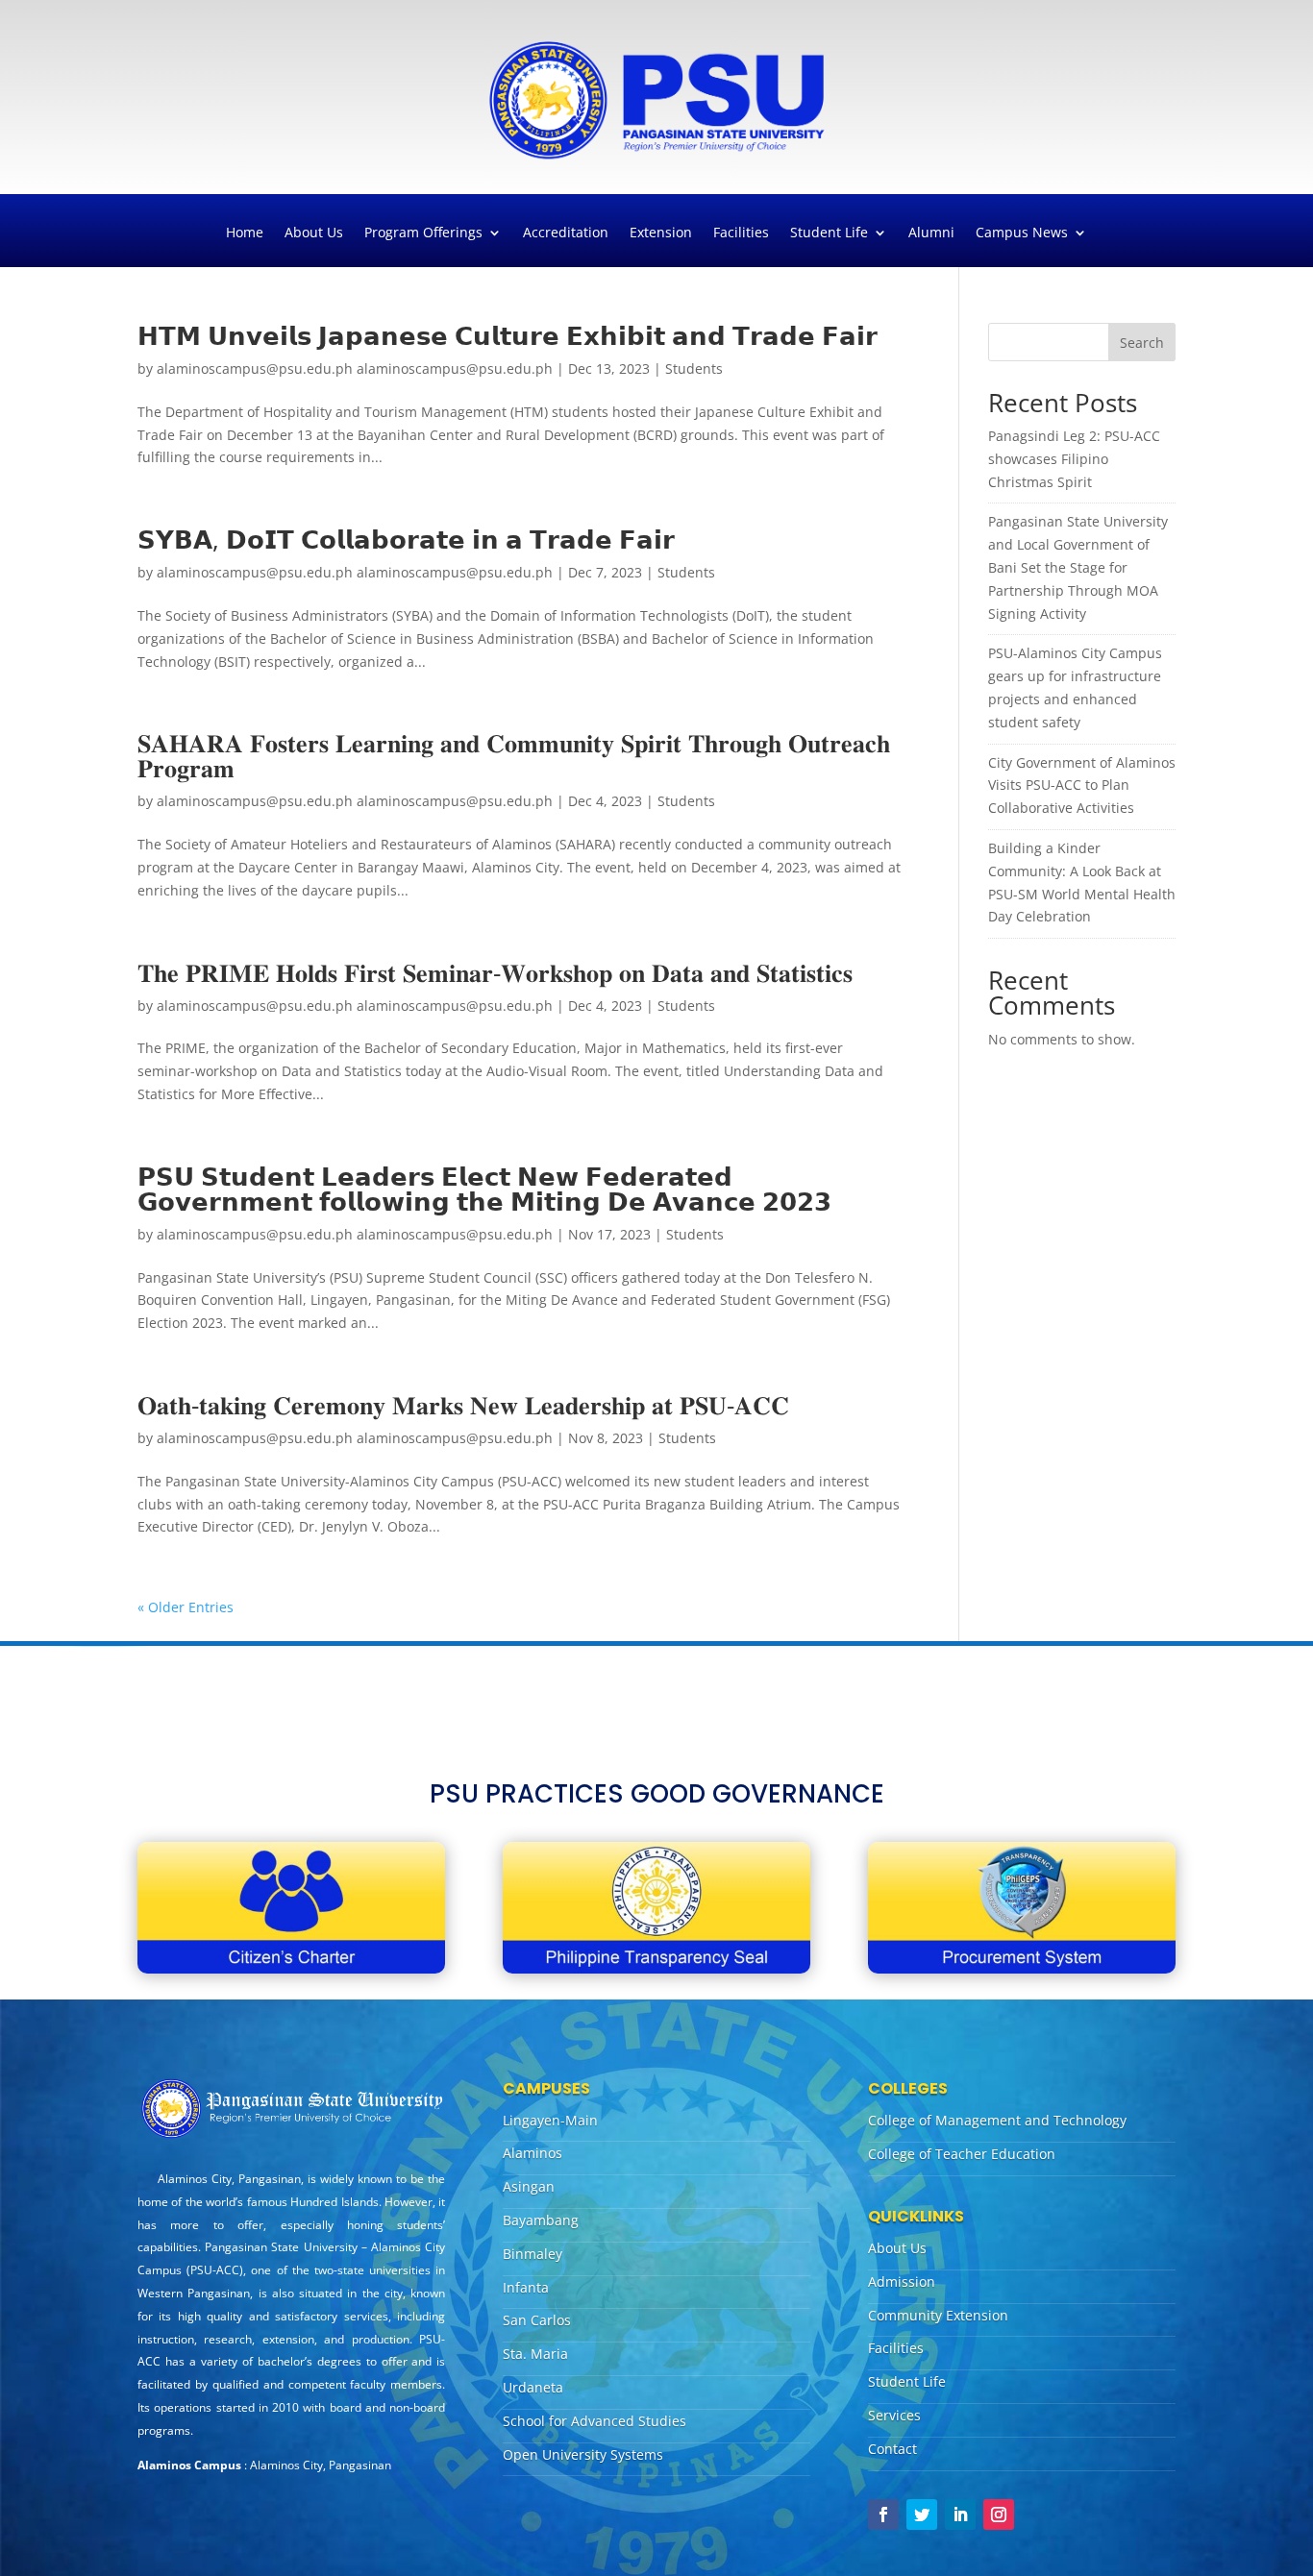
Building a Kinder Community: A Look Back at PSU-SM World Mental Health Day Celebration (1082, 882)
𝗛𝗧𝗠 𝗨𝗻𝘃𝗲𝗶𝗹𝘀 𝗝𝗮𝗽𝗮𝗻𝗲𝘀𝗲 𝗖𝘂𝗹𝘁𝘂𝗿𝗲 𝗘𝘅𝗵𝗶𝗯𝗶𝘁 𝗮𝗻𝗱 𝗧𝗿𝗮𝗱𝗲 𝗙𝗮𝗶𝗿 (508, 335)
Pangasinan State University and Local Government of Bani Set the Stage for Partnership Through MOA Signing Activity (1078, 567)
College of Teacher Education (962, 2154)
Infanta (526, 2287)
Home (245, 233)
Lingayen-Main (550, 2120)
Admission (902, 2282)
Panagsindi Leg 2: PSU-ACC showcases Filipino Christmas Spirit (1074, 459)
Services (894, 2415)
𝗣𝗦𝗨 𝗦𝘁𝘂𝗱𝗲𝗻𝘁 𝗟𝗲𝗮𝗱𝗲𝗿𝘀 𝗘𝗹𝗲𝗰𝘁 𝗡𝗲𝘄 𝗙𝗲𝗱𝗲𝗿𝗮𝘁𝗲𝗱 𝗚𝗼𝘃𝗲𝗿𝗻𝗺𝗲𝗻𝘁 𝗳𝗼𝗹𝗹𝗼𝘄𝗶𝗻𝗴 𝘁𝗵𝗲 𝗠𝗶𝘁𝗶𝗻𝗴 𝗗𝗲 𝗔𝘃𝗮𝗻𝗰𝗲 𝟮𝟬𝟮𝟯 (484, 1189)
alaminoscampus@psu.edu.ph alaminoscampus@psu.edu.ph (355, 368)
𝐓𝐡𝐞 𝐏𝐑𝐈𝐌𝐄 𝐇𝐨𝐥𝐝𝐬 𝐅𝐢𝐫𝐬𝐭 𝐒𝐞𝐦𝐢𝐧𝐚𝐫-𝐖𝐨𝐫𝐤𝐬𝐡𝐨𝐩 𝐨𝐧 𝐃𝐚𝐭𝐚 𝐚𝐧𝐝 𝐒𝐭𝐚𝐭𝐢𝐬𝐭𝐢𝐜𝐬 (495, 972)
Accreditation (566, 233)
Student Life (829, 233)
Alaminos (533, 2153)
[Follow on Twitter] (922, 2515)
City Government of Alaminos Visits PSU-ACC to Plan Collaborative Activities (1082, 785)
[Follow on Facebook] (883, 2515)
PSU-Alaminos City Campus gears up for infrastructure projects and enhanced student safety (1075, 687)
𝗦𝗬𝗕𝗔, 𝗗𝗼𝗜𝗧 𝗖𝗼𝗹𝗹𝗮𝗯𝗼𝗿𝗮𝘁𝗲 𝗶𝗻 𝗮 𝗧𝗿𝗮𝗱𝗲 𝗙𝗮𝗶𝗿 (406, 539)
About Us (314, 233)
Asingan (529, 2186)
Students (694, 368)
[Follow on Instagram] (999, 2515)
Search (1142, 343)
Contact (892, 2449)
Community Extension (938, 2315)
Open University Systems (583, 2454)
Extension (661, 233)
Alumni (931, 233)
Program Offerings (423, 233)
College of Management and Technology (997, 2120)
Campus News (1022, 233)
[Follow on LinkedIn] (960, 2515)
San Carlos (537, 2320)
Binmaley (533, 2254)
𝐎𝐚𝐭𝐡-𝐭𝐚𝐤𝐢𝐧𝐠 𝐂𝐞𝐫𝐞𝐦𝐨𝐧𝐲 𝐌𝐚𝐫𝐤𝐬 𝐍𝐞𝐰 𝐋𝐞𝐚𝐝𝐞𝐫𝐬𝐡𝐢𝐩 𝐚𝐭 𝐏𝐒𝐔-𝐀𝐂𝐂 (463, 1405)
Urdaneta (533, 2387)
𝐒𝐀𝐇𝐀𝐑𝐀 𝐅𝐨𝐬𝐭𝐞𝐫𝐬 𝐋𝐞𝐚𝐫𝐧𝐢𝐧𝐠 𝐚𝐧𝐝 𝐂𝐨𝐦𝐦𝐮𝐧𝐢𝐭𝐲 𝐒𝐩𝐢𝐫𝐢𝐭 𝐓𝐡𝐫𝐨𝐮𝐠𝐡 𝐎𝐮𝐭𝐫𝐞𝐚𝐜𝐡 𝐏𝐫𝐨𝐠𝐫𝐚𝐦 (514, 755)
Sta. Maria (535, 2354)
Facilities (741, 233)
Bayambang (541, 2220)
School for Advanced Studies (595, 2421)
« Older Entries (186, 1607)
